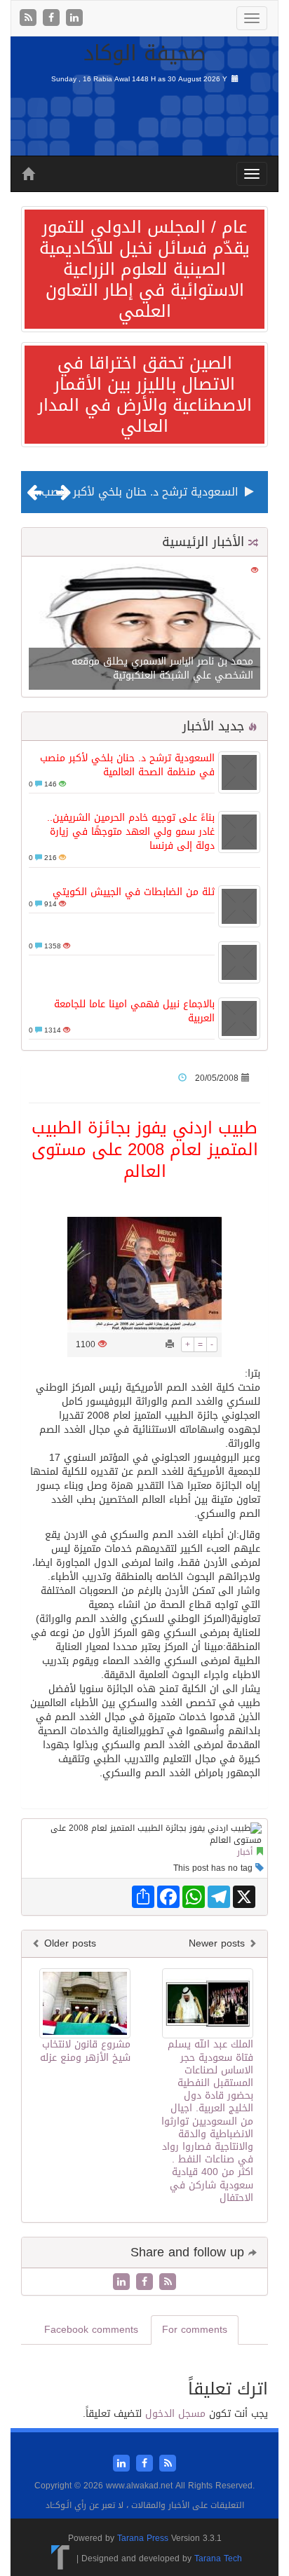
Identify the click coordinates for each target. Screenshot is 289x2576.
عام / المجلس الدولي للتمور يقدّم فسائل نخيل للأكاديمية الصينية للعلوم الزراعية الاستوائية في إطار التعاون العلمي (144, 269)
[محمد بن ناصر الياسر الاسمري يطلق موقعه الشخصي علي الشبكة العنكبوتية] (144, 628)
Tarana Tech (218, 2558)
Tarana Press (143, 2538)
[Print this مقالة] (170, 1344)
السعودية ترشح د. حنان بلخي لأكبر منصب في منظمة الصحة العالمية (127, 765)
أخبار (245, 1852)
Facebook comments (91, 2330)
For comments (195, 2330)
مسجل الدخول (175, 2414)
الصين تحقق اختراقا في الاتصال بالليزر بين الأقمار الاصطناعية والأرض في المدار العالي (145, 395)
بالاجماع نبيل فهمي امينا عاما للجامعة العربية (134, 1011)
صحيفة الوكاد (145, 53)
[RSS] (30, 19)
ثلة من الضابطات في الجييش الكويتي (134, 892)
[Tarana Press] (61, 2558)
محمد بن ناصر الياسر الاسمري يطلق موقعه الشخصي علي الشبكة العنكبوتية (162, 668)
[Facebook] (53, 19)
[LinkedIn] (74, 19)
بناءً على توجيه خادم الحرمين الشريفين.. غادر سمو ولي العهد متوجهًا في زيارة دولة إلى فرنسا (131, 832)
